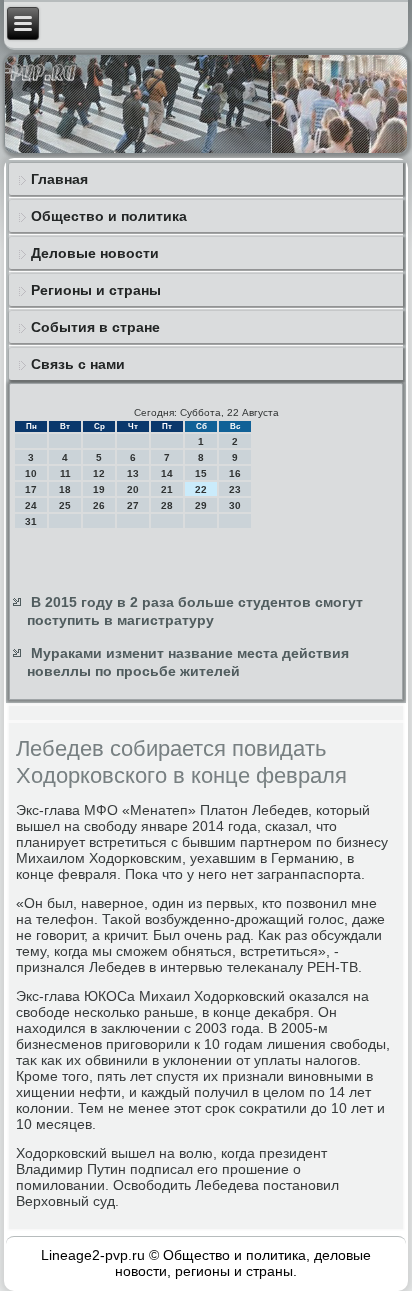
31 (31, 521)
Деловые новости (95, 253)
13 (133, 473)
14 (167, 473)
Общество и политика (109, 216)
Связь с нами (78, 364)
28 (167, 505)
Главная (59, 179)
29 (201, 505)
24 (31, 505)
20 (133, 489)
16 (235, 473)
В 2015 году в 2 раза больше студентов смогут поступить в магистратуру (195, 611)
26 (99, 505)
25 (65, 505)
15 (201, 473)
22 (201, 489)
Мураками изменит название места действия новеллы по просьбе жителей (188, 662)
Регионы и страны (96, 290)
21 (167, 489)
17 (31, 489)
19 (99, 489)
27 (133, 505)
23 (235, 489)
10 (31, 473)
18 (65, 489)
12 (99, 473)
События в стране (95, 327)
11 (65, 473)
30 (235, 505)
